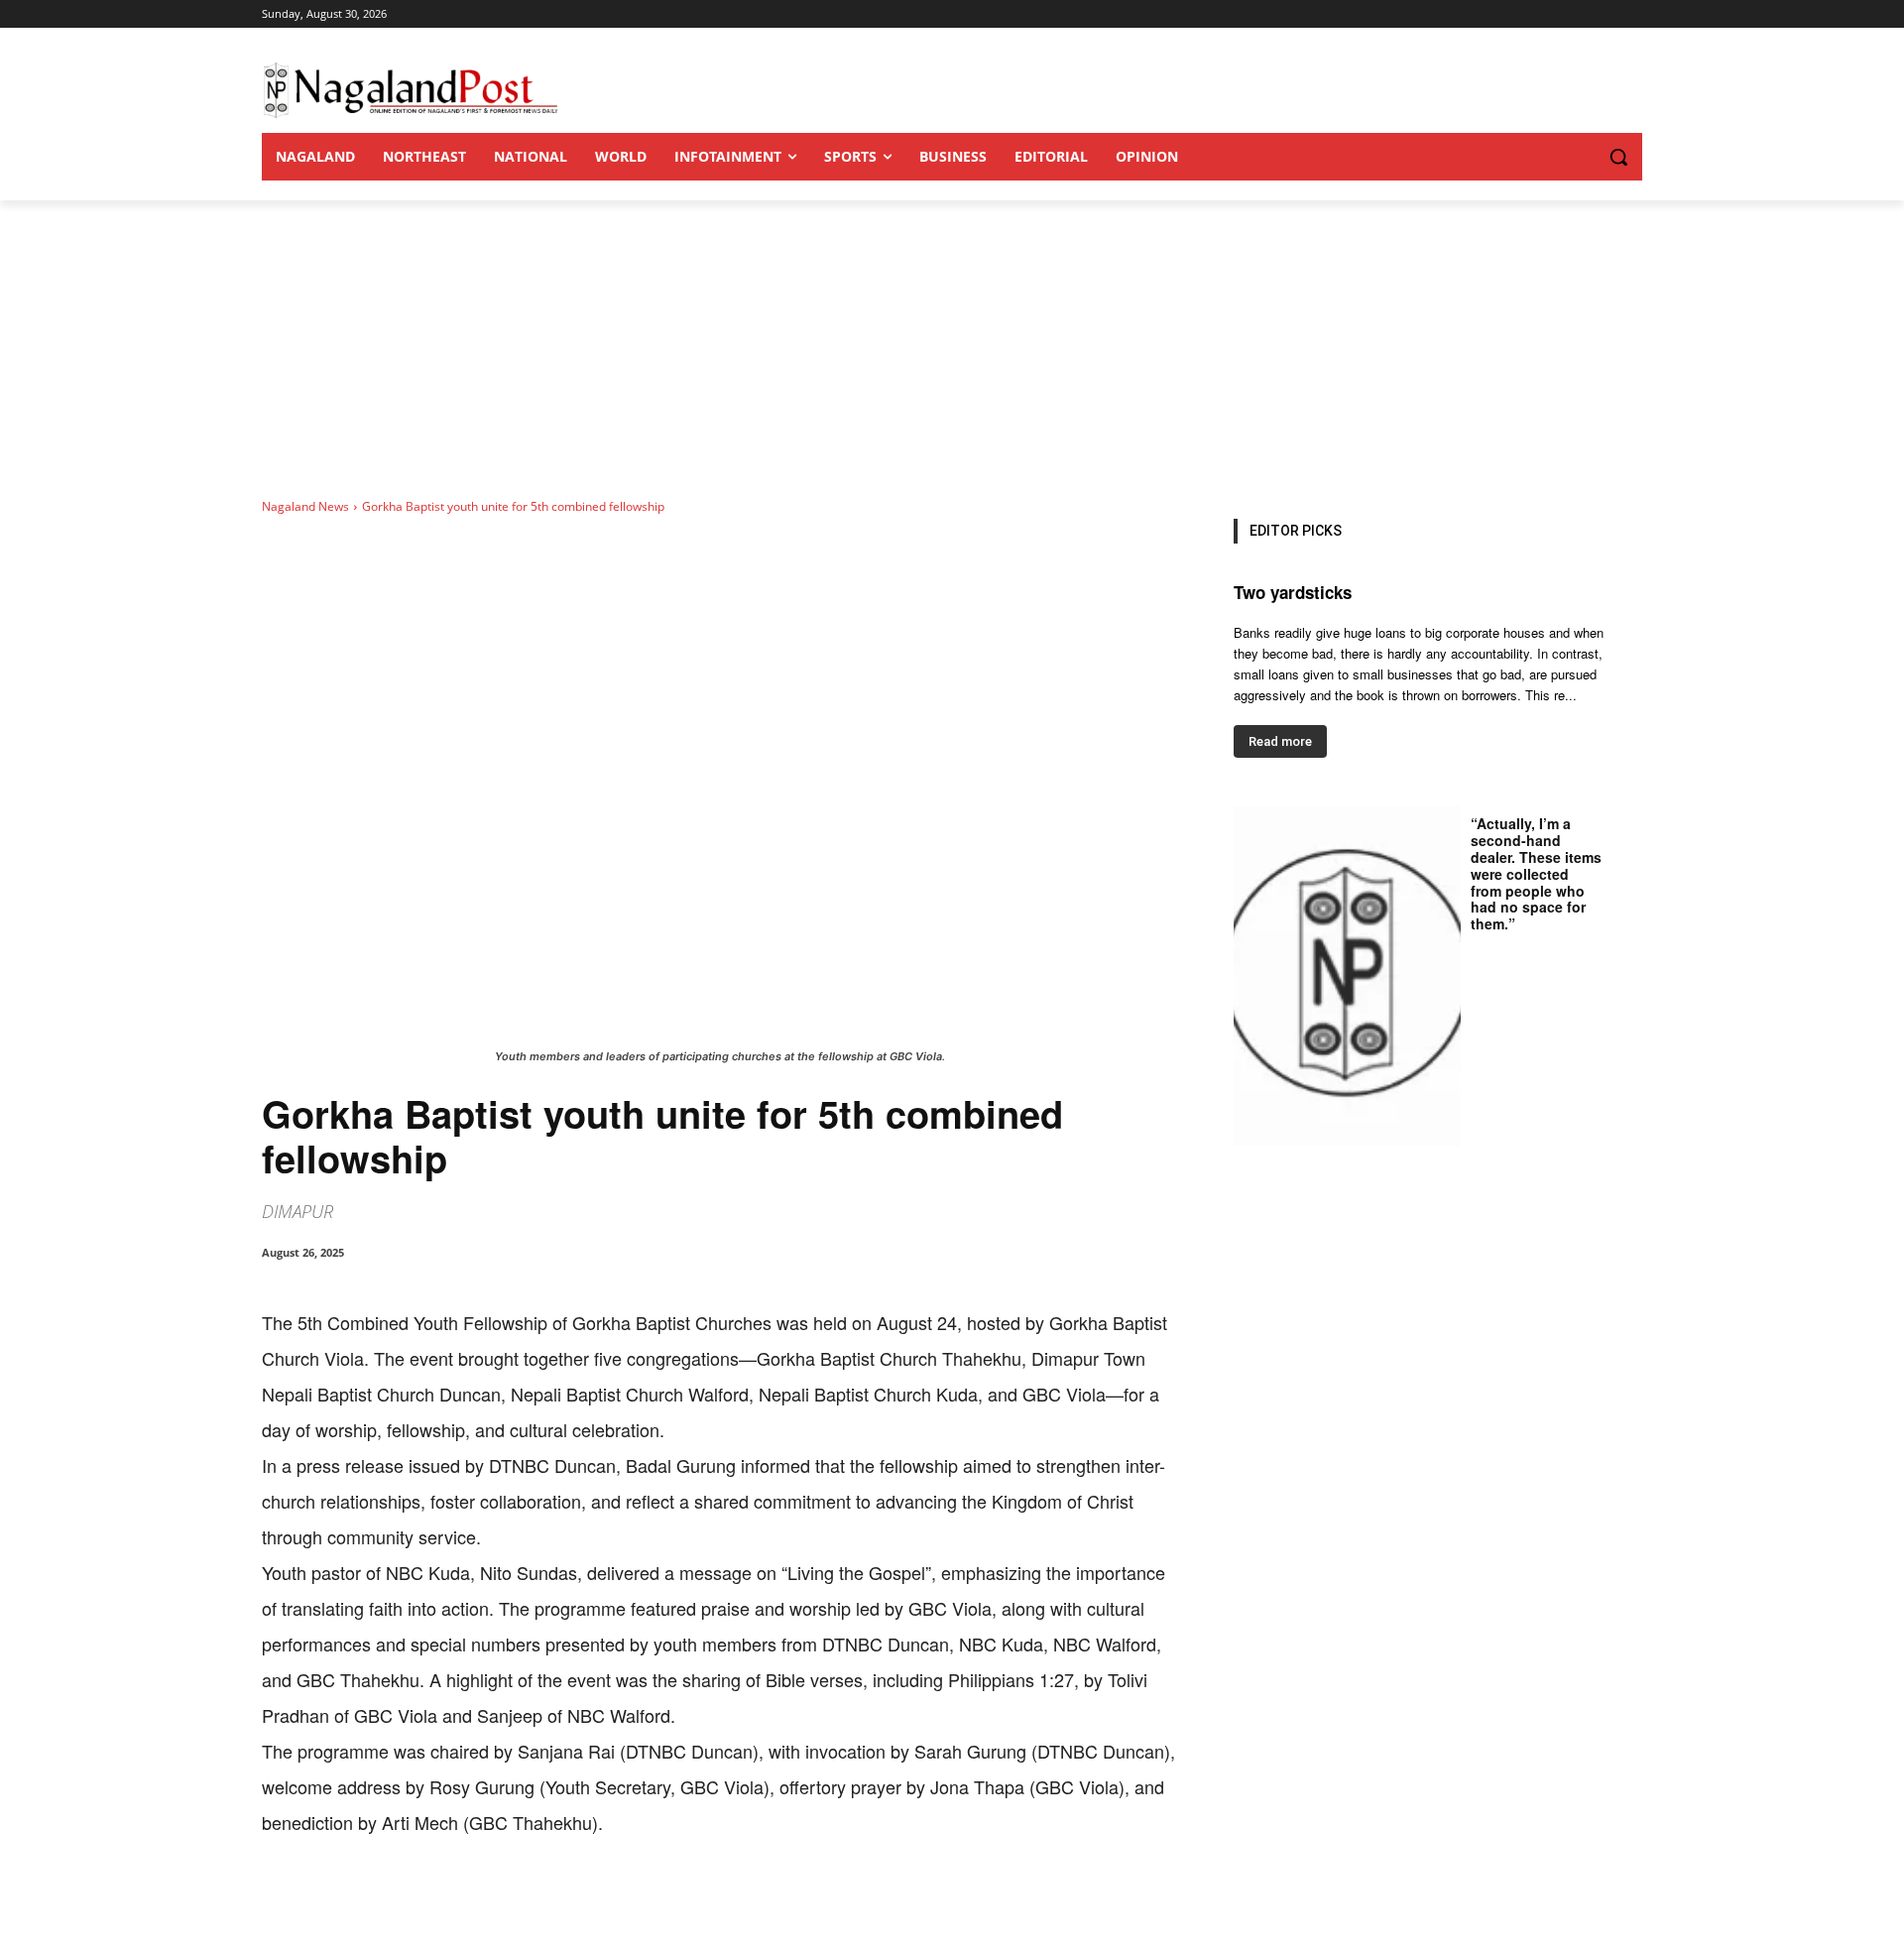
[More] (673, 1901)
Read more (1280, 741)
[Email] (581, 1901)
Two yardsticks (1293, 592)
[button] (1579, 157)
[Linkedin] (535, 1901)
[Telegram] (627, 1901)
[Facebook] (399, 1901)
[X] (444, 1901)
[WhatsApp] (490, 1901)
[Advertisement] (952, 349)
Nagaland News (305, 506)
